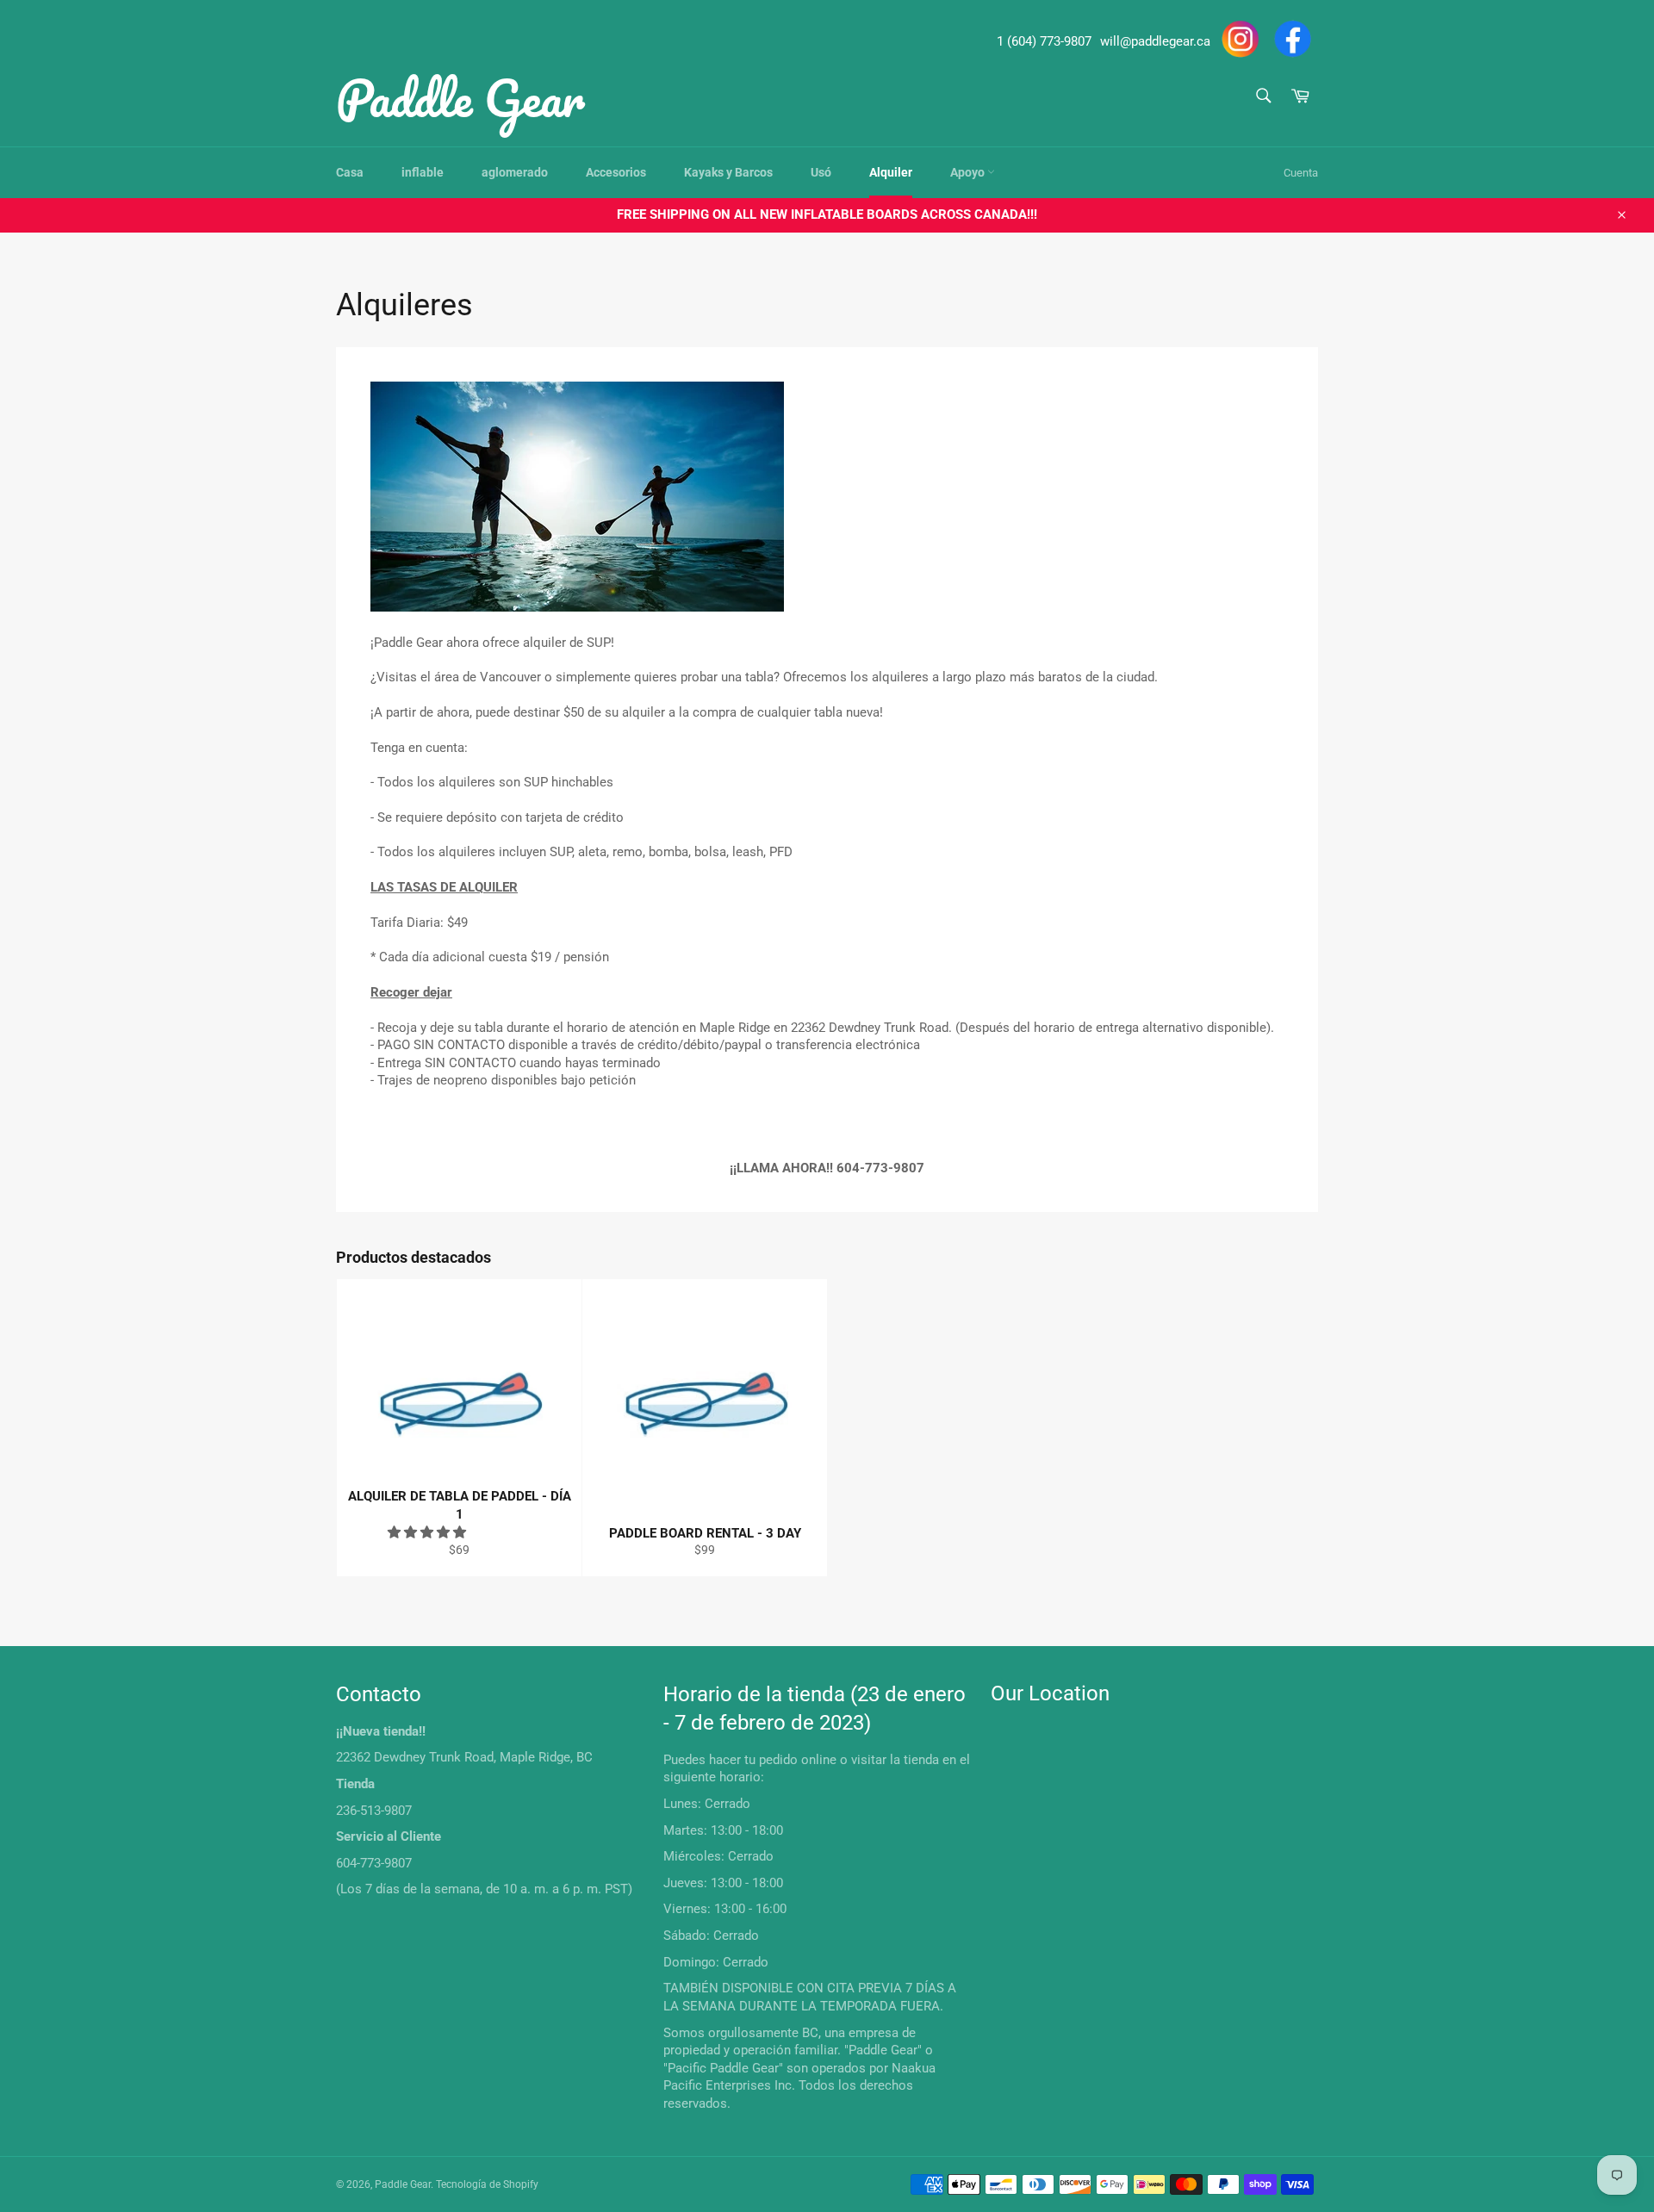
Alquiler (891, 172)
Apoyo (969, 172)
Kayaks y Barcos (728, 172)
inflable (423, 172)
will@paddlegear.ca (1155, 41)
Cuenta (1301, 173)
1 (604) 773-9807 (1044, 41)
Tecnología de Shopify (487, 2184)
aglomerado (515, 172)
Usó (821, 172)
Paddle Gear (460, 97)
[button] (429, 1532)
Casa (350, 172)
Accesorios (616, 172)
